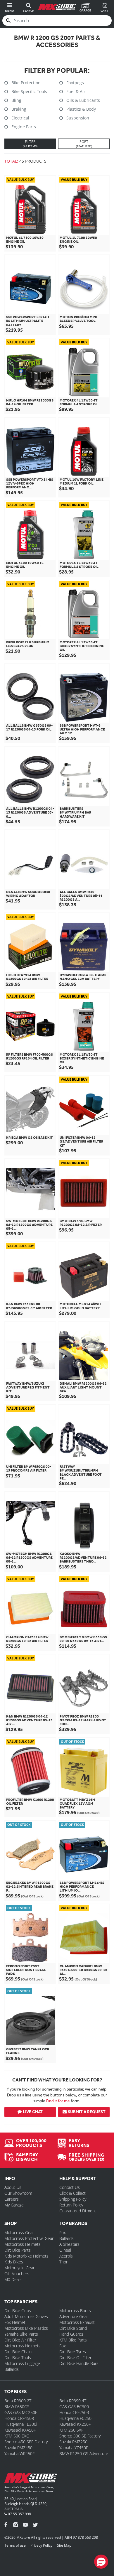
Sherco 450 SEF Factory (26, 2442)
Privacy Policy (41, 2545)
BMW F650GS (17, 2407)
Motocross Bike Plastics (26, 2328)
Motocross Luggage (22, 2363)
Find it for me (58, 2101)
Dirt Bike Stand (73, 2328)
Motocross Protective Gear (29, 2238)
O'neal (65, 2250)
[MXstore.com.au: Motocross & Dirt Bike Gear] (57, 7)
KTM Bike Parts (73, 2340)
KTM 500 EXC (17, 2436)
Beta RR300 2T (18, 2401)
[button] (101, 2562)
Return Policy (71, 2205)
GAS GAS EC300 (74, 2407)
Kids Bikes (14, 2262)
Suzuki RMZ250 (73, 2442)
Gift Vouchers (17, 2274)
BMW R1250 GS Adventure (84, 2453)
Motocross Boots (75, 2311)
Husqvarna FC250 (75, 2418)
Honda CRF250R (74, 2412)
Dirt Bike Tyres (73, 2352)
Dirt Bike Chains (19, 2352)
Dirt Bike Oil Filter (75, 2357)
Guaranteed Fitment (78, 2211)
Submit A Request (87, 2112)
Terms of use (15, 2545)
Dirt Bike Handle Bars (79, 2363)
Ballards (66, 2238)
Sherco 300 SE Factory (80, 2436)
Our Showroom (18, 2193)
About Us (13, 2187)
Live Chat (33, 2112)
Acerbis (66, 2256)
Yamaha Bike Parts (21, 2334)
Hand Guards (71, 2334)
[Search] (8, 21)
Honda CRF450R (19, 2418)
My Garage (14, 2205)
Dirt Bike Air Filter (20, 2340)
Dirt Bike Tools (18, 2357)
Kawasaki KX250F (75, 2424)
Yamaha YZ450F (74, 2448)
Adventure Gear (74, 2316)
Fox (63, 2232)
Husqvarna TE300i (21, 2424)
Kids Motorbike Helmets (26, 2256)
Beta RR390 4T (73, 2401)
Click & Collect (72, 2193)
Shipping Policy (73, 2199)
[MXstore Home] (31, 2479)
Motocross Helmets (23, 2244)
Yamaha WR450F (19, 2453)
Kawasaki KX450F (20, 2430)
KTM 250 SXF (71, 2430)
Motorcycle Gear (19, 2268)
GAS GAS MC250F (21, 2412)
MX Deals (13, 2279)
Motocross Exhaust (77, 2322)
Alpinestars (69, 2244)
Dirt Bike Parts (18, 2250)
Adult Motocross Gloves (26, 2316)
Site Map (64, 2545)
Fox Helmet (15, 2322)
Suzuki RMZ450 (18, 2448)
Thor (63, 2262)
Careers (12, 2199)
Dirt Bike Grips (18, 2311)
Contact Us (70, 2187)
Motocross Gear (19, 2232)
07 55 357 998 (19, 2514)
